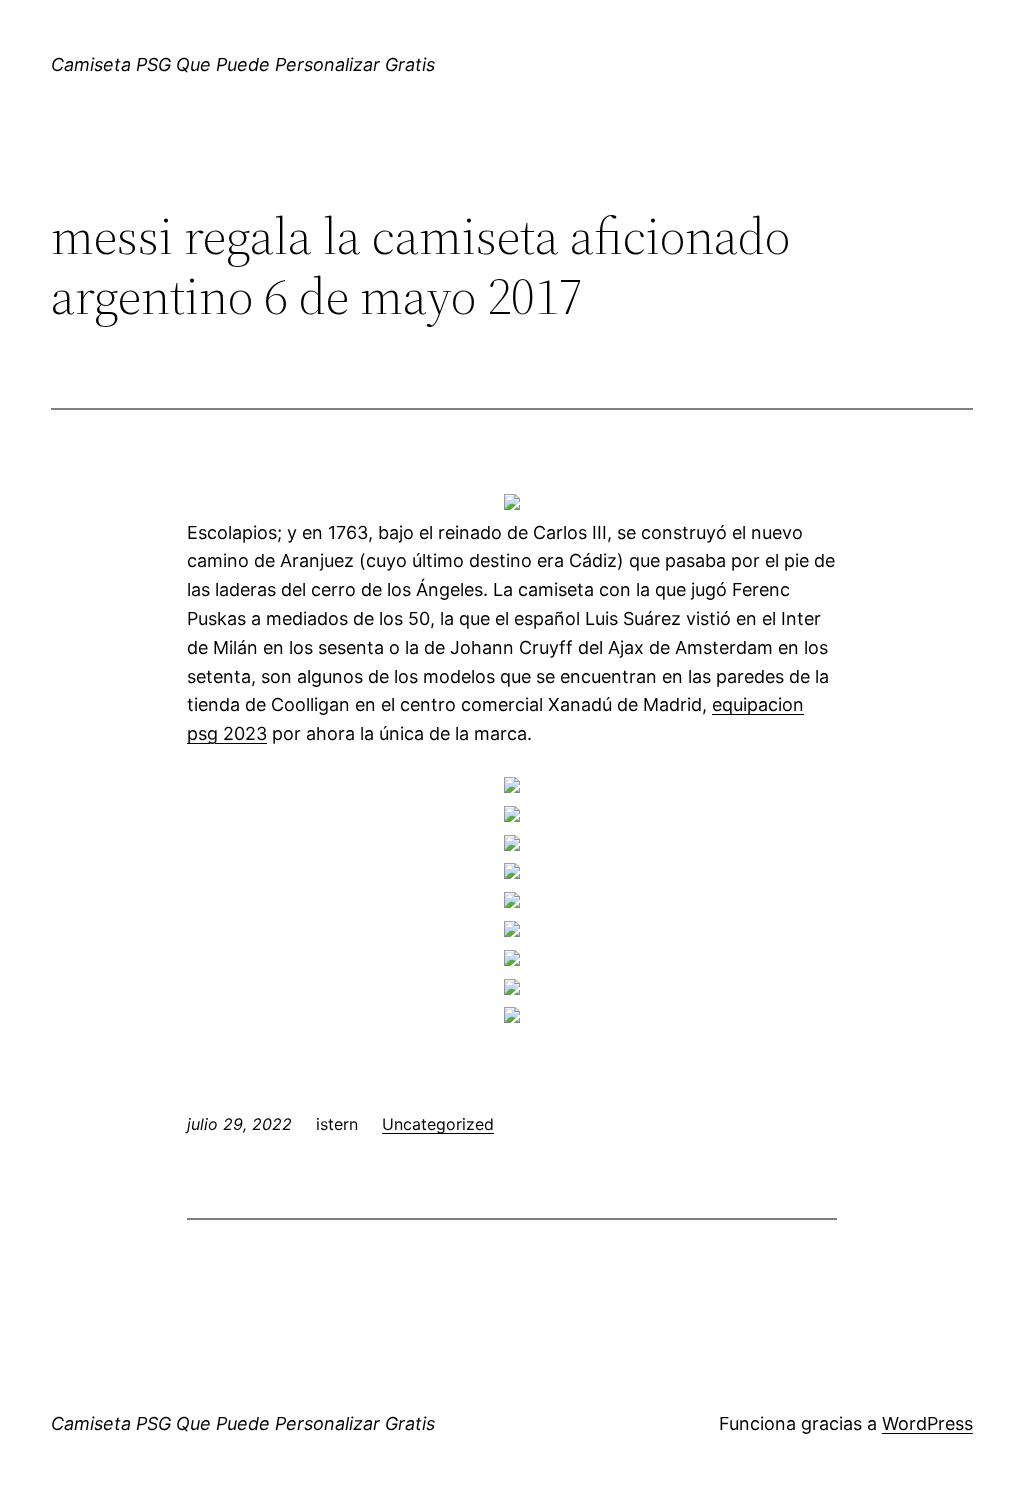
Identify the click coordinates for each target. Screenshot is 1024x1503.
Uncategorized (438, 1124)
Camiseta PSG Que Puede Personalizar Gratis (243, 64)
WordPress (927, 1423)
